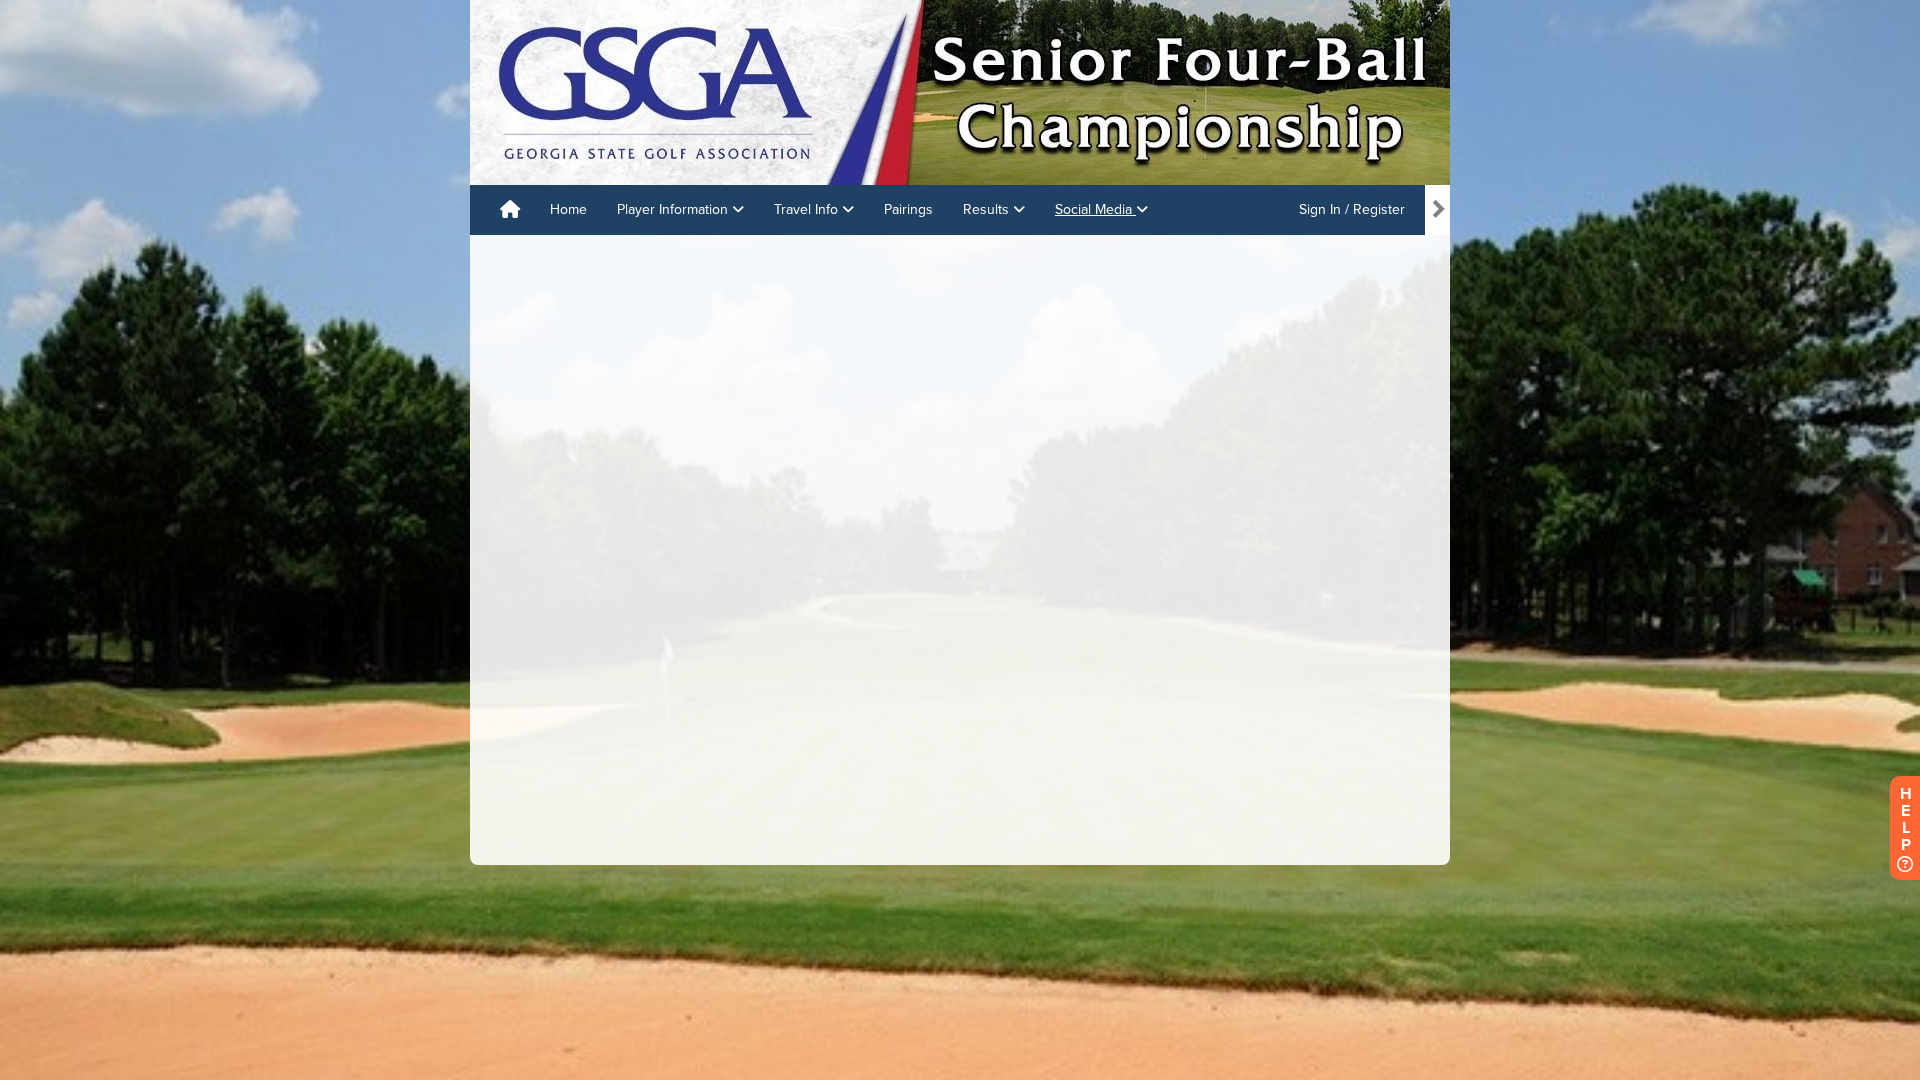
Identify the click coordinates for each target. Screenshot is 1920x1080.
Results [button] (988, 209)
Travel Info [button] (808, 209)
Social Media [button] (1095, 209)
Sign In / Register (1352, 209)
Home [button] (568, 209)
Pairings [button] (908, 209)
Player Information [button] (674, 209)
